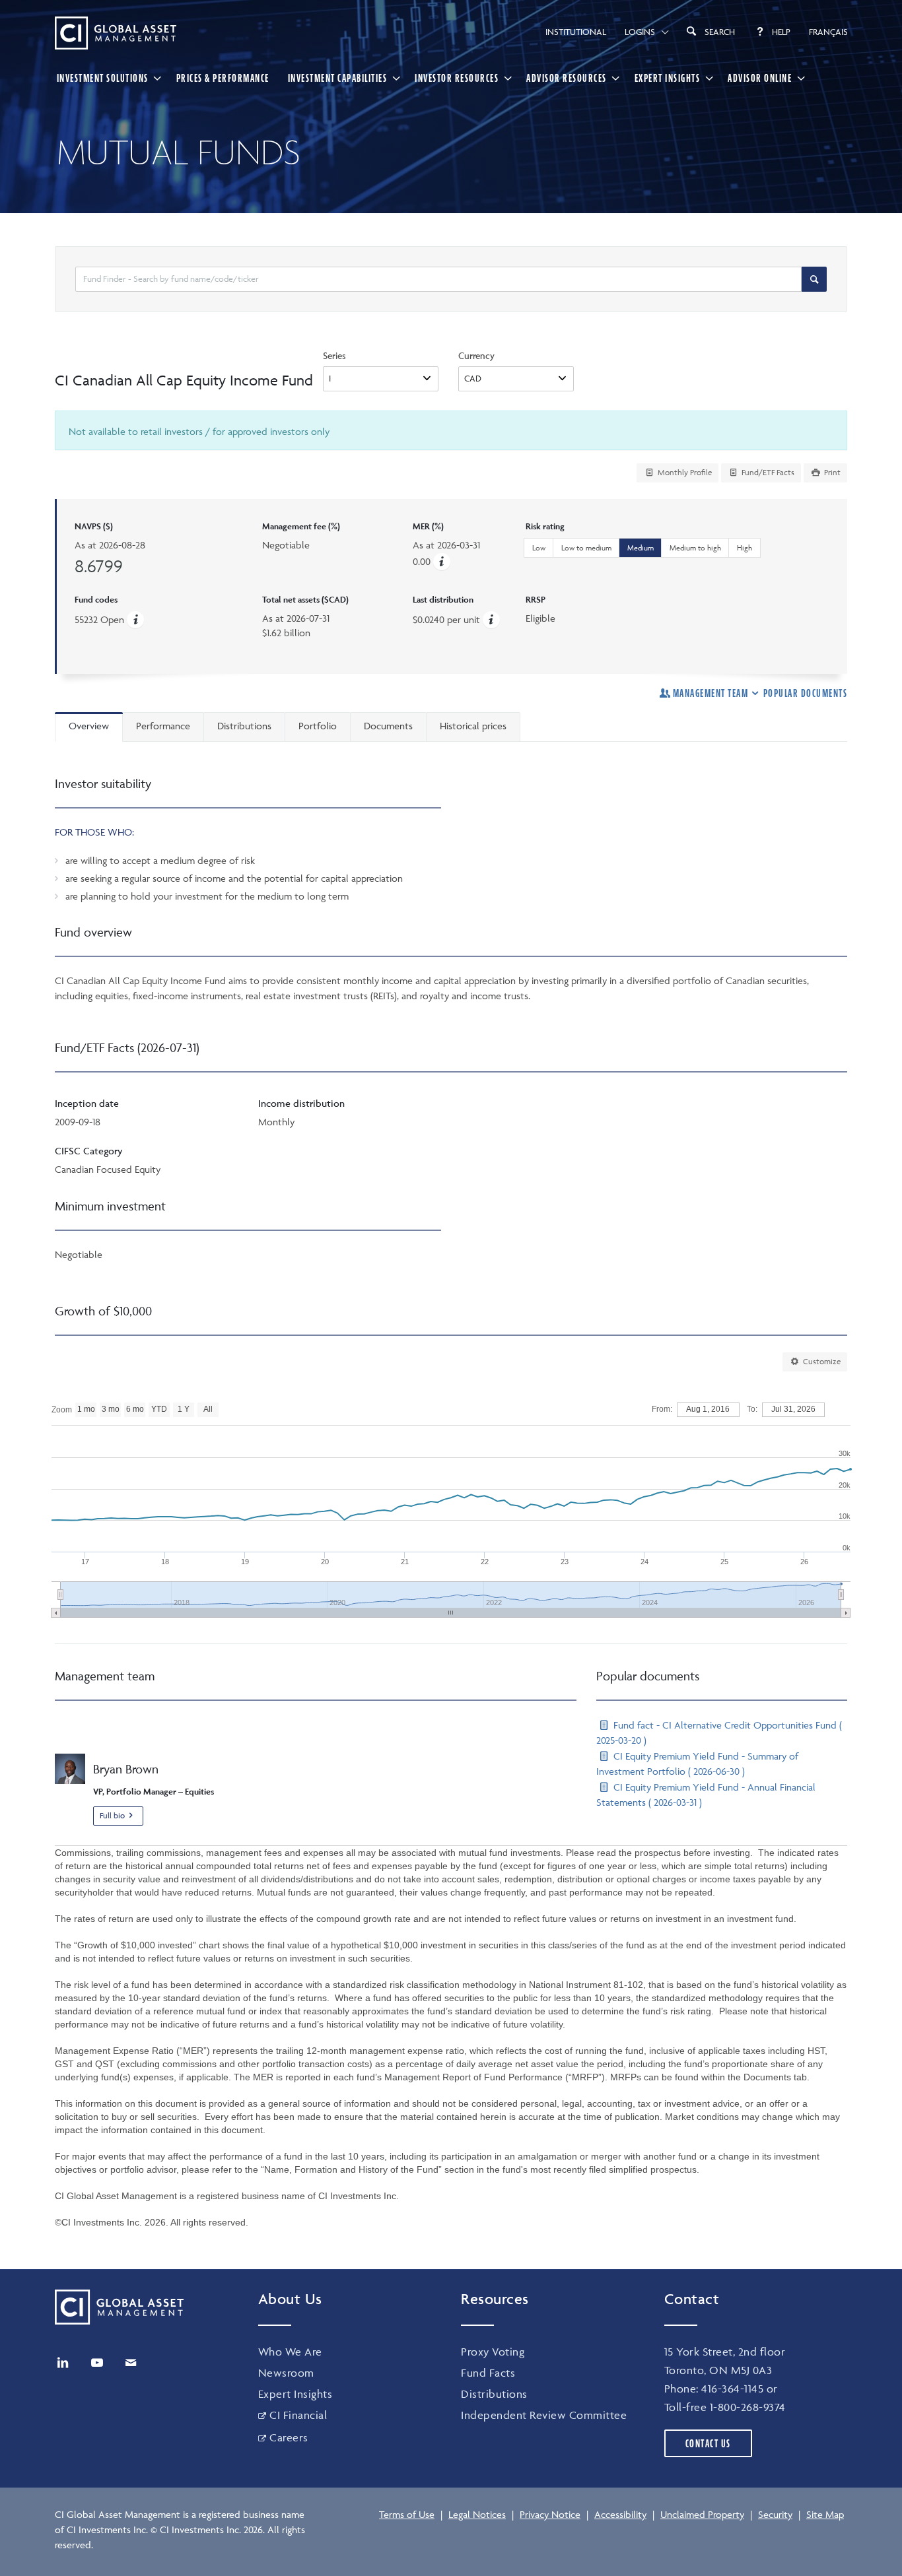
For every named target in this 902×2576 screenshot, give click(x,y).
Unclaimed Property (702, 2514)
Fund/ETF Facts (767, 472)
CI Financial (298, 2415)
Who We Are (290, 2352)
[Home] (116, 33)
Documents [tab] (388, 726)
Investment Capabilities (338, 78)
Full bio (112, 1815)
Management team (711, 693)
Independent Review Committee (544, 2415)
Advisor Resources (567, 78)
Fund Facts (488, 2373)
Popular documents (805, 693)
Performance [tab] (163, 726)
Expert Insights (668, 78)
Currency (476, 355)
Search (720, 32)
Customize (821, 1361)
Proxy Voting (493, 2352)
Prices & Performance (223, 78)
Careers (289, 2437)
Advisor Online (760, 78)
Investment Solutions (103, 78)
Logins (640, 32)
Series (334, 355)
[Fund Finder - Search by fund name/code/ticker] (814, 279)
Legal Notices (477, 2514)
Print (831, 472)
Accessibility (620, 2514)
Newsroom (286, 2373)
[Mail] (131, 2363)
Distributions (494, 2394)
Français (828, 32)
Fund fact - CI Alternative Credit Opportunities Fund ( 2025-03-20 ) (719, 1733)
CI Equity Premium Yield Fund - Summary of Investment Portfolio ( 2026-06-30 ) (697, 1764)
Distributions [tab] (244, 726)
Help (781, 32)
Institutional (576, 32)
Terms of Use (407, 2514)
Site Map (825, 2514)
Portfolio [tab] (318, 726)
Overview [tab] (89, 726)
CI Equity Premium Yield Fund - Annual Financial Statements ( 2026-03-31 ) (706, 1795)
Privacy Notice (550, 2514)
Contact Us (708, 2443)
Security (775, 2514)
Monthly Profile (684, 472)
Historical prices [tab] (473, 726)
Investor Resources (457, 78)
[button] (442, 561)
